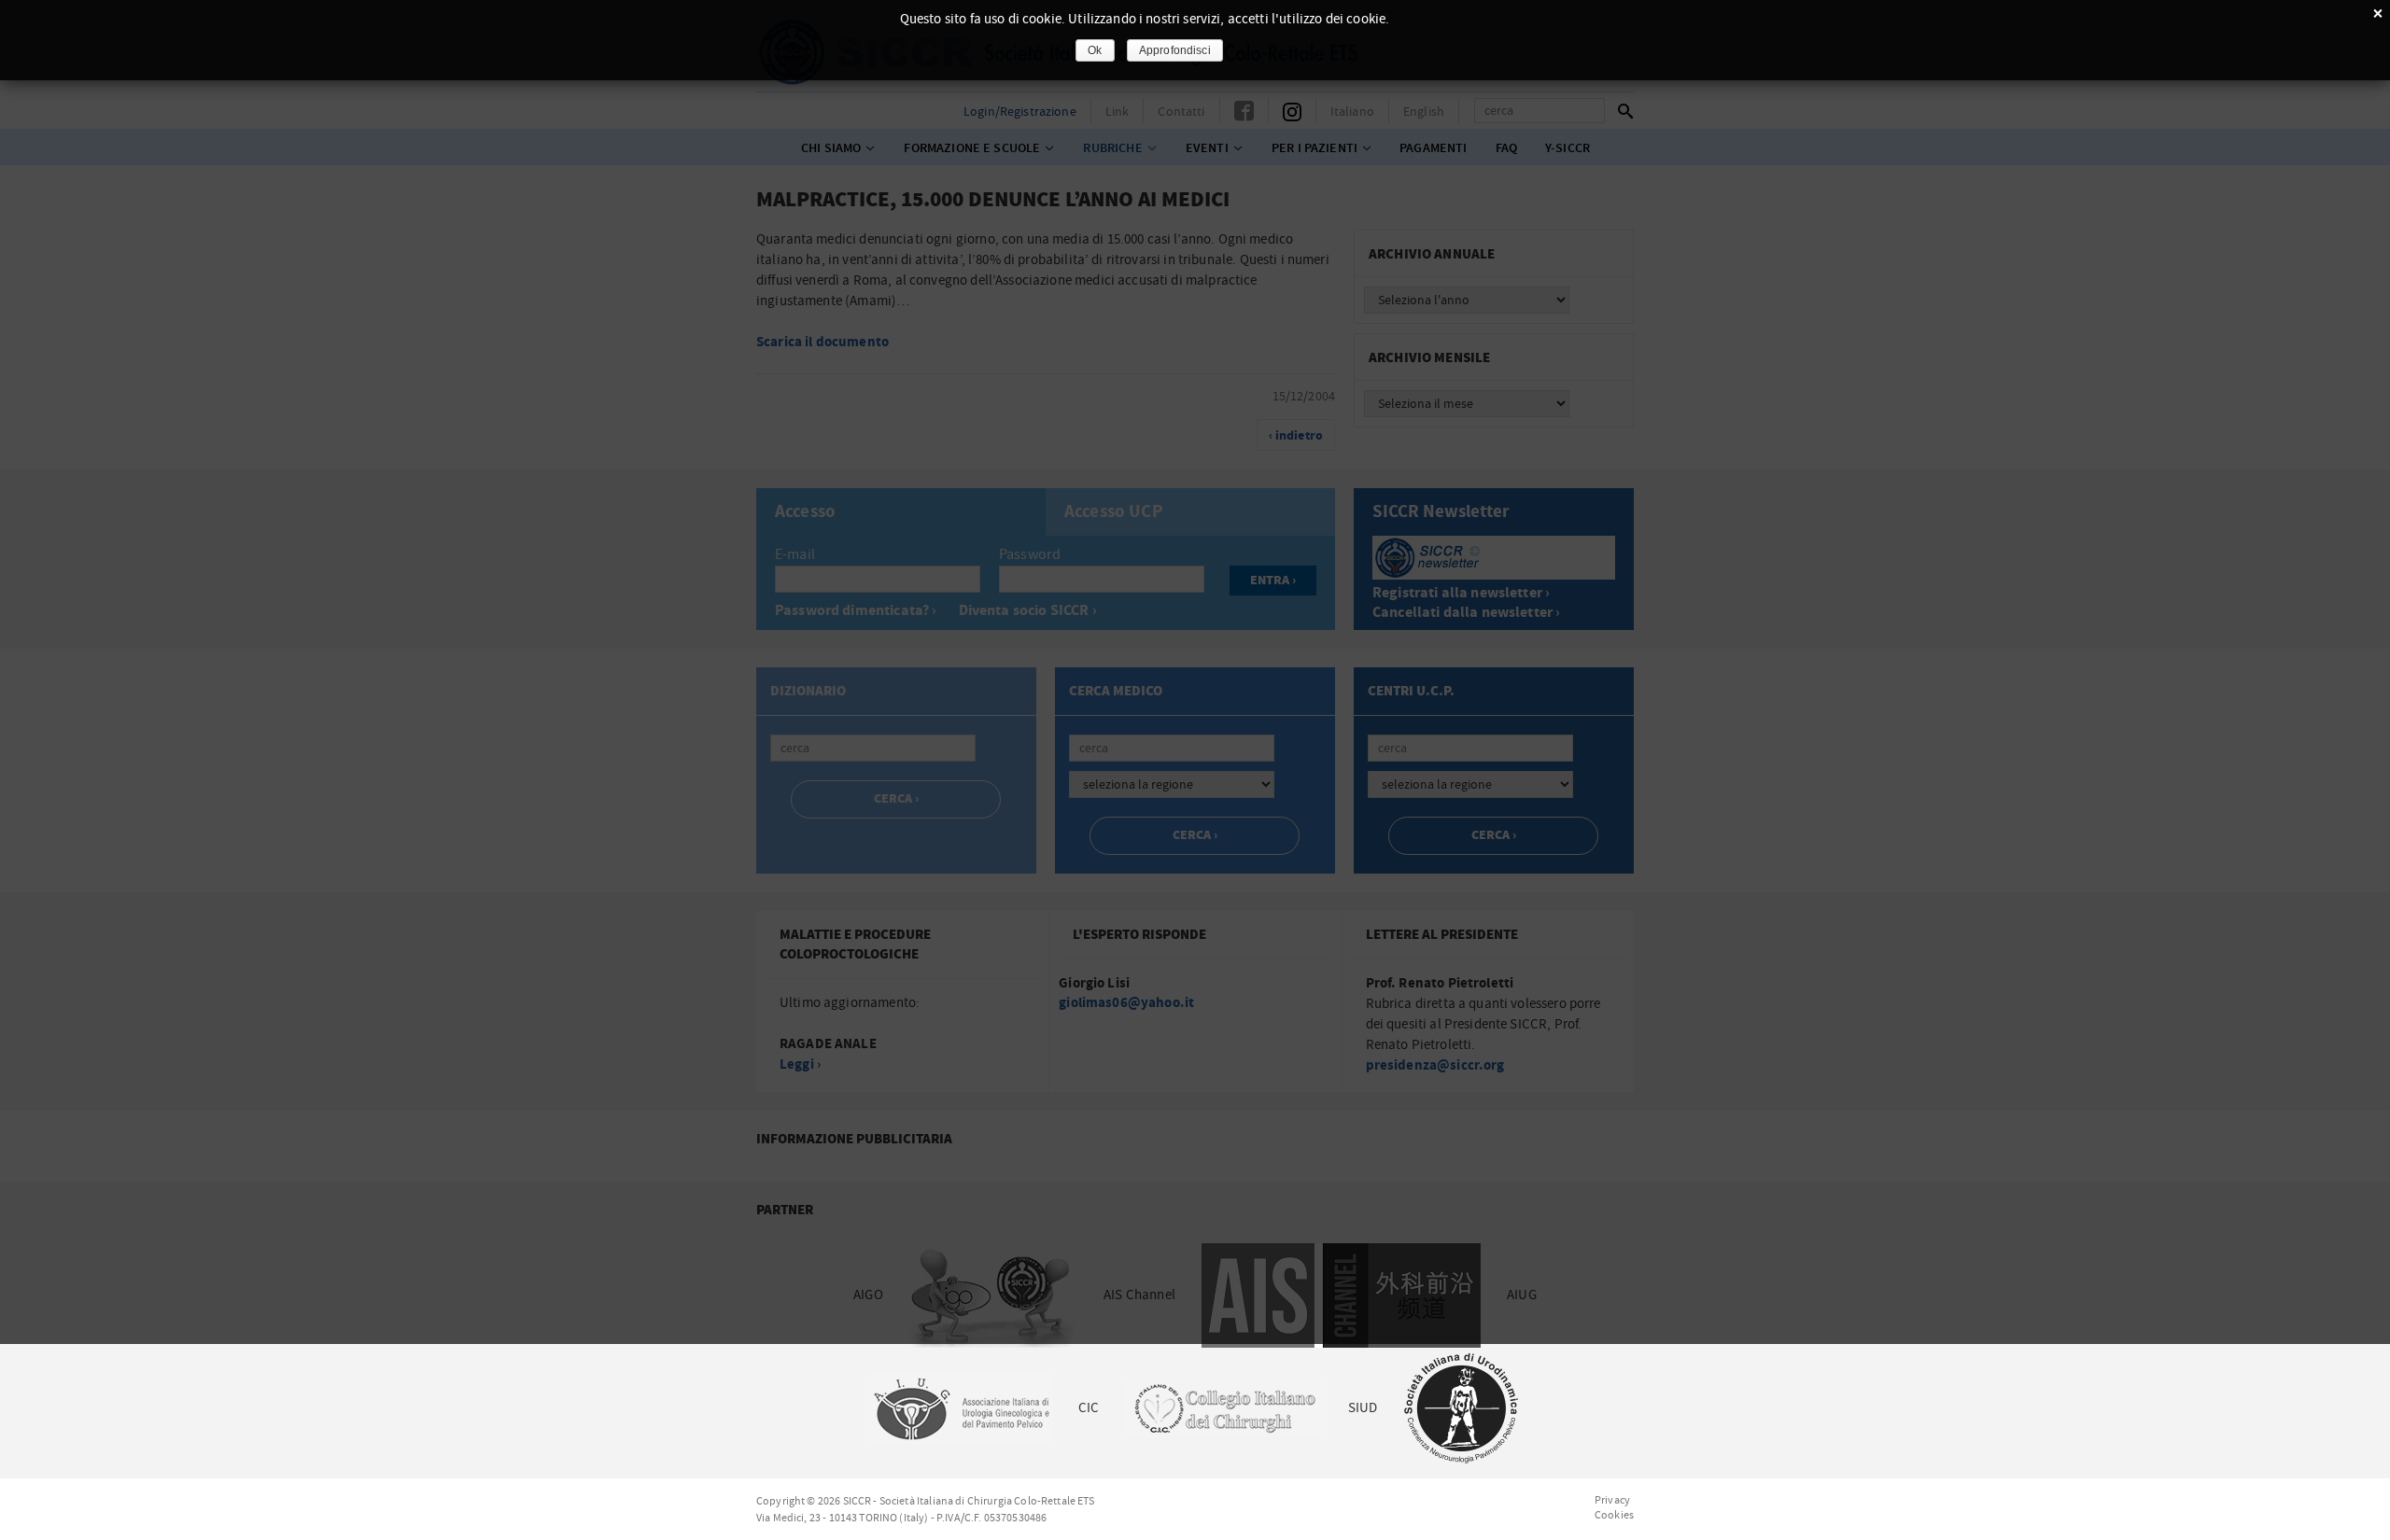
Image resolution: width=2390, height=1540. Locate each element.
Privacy (1612, 1500)
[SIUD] (1461, 1408)
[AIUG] (961, 1408)
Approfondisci (1175, 50)
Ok (1095, 50)
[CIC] (1223, 1408)
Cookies (1614, 1515)
